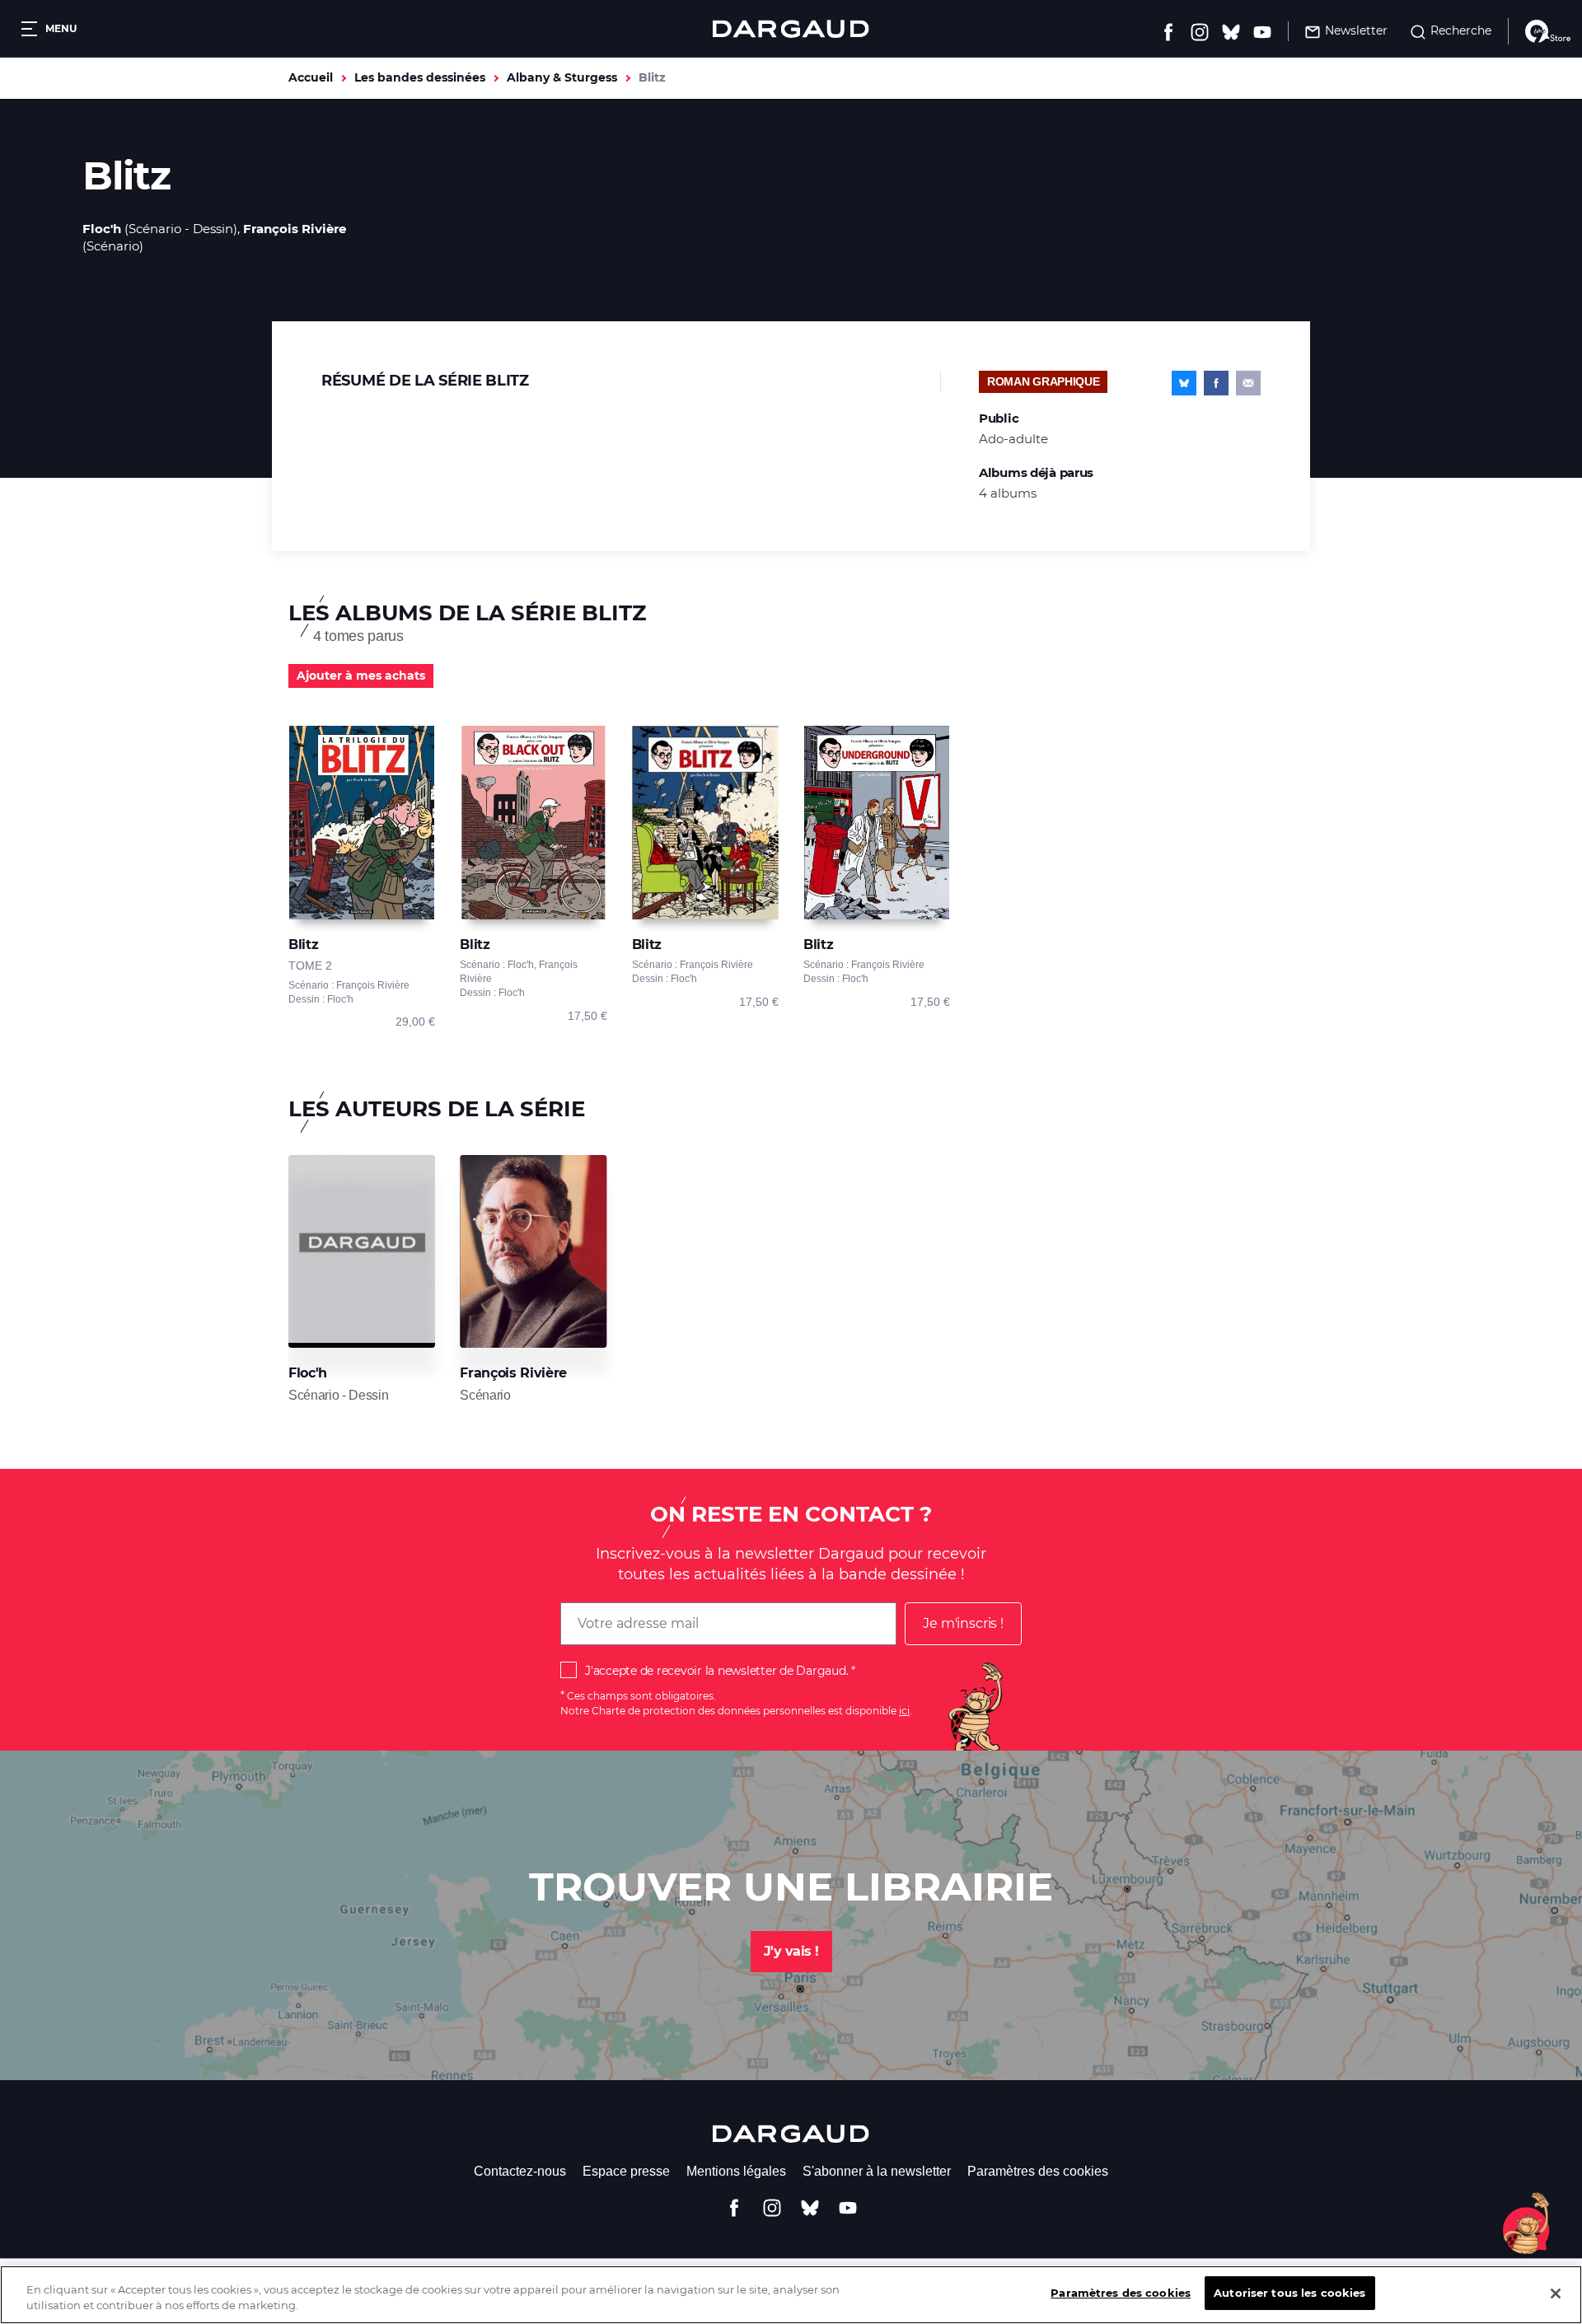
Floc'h (102, 229)
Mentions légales (736, 2171)
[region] (791, 2295)
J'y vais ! (791, 1951)
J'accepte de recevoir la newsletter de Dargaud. (716, 1671)
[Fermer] (1556, 2294)
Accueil (311, 77)
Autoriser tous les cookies (1289, 2293)
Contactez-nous (520, 2171)
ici (904, 1711)
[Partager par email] (1248, 383)
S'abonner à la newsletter (877, 2171)
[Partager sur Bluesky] (1184, 383)
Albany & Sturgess (562, 77)
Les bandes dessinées (420, 77)
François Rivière (295, 229)
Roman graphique (1043, 381)
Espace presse (626, 2171)
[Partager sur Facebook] (1216, 383)
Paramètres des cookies (1038, 2171)
